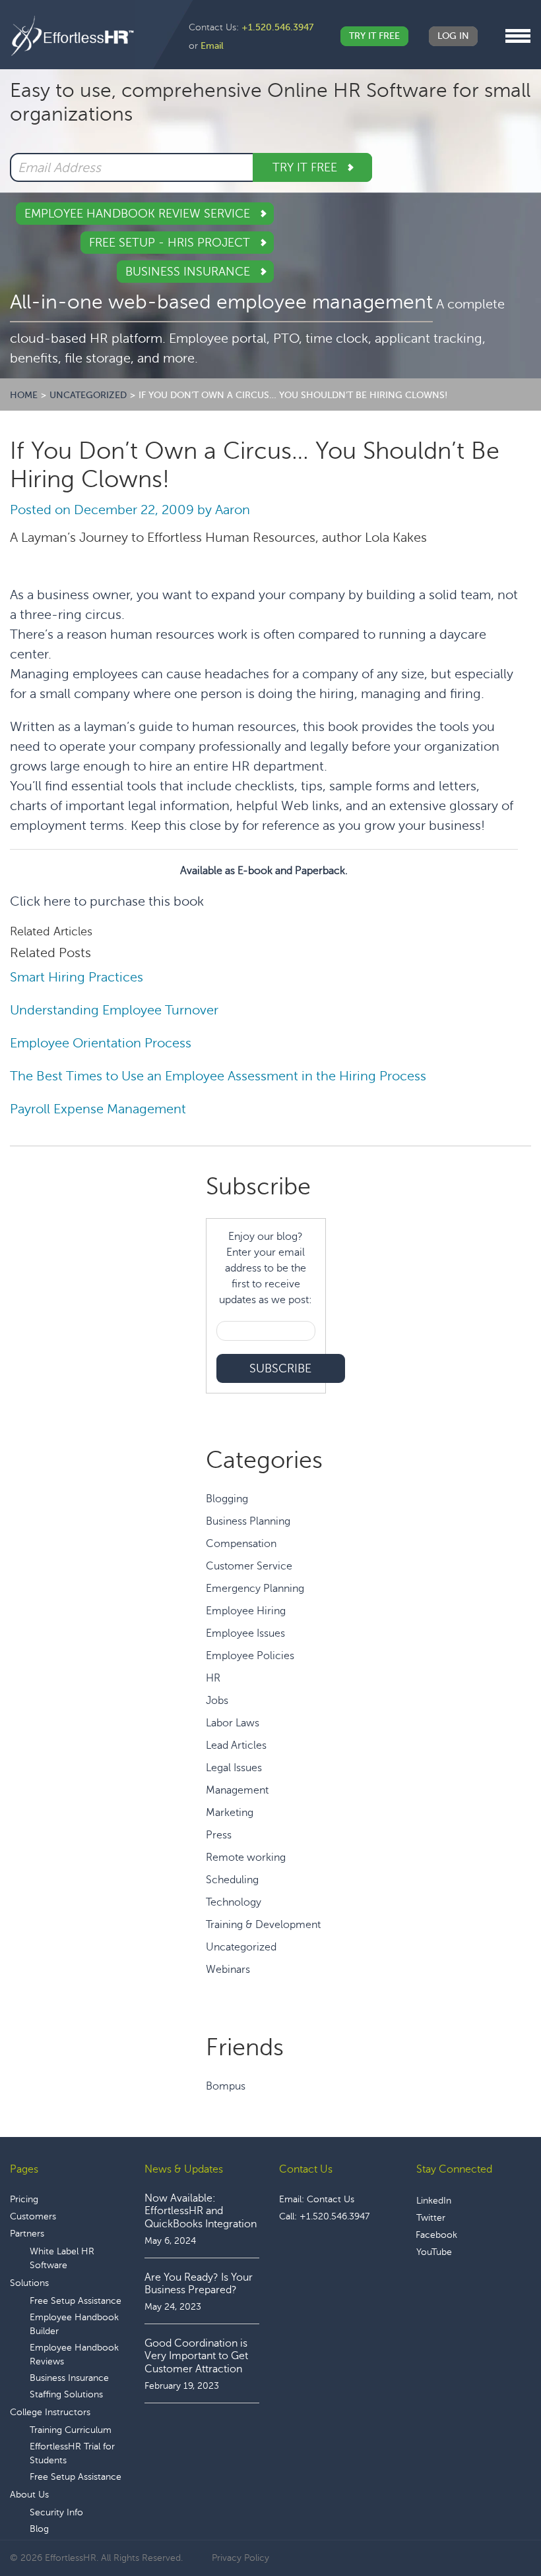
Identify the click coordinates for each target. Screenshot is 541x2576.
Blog (39, 2529)
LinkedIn (434, 2201)
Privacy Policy (240, 2558)
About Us (29, 2495)
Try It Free (374, 36)
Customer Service (249, 1566)
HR (213, 1678)
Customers (33, 2216)
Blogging (227, 1499)
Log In (453, 36)
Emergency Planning (255, 1589)
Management (237, 1790)
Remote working (246, 1858)
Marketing (230, 1813)
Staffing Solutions (66, 2394)
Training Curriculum (71, 2430)
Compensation (241, 1544)
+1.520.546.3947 (277, 27)
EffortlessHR (73, 36)
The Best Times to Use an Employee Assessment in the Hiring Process (220, 1076)
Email (212, 46)
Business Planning (248, 1521)
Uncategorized (241, 1947)
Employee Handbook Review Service (139, 214)
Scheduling (232, 1880)
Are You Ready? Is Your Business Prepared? (199, 2284)
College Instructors (50, 2412)
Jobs (217, 1701)
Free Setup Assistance (76, 2301)
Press (219, 1835)
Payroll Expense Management (98, 1109)
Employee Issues (245, 1633)
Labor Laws (233, 1723)
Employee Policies (250, 1656)
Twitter (431, 2218)
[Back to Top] (494, 2525)
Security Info (56, 2512)
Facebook (436, 2235)
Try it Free (306, 167)
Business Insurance (189, 272)
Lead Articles (236, 1745)
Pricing (24, 2199)
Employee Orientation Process (101, 1043)
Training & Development (263, 1925)
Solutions (29, 2283)
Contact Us (331, 2199)
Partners (27, 2234)
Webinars (228, 1970)
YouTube (434, 2252)
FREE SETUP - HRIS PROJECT (171, 243)
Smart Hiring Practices (77, 977)
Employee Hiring (246, 1611)
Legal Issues (234, 1768)
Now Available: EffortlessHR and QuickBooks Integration (201, 2211)
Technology (234, 1902)
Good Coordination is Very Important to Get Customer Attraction (196, 2356)
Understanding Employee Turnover (114, 1010)
